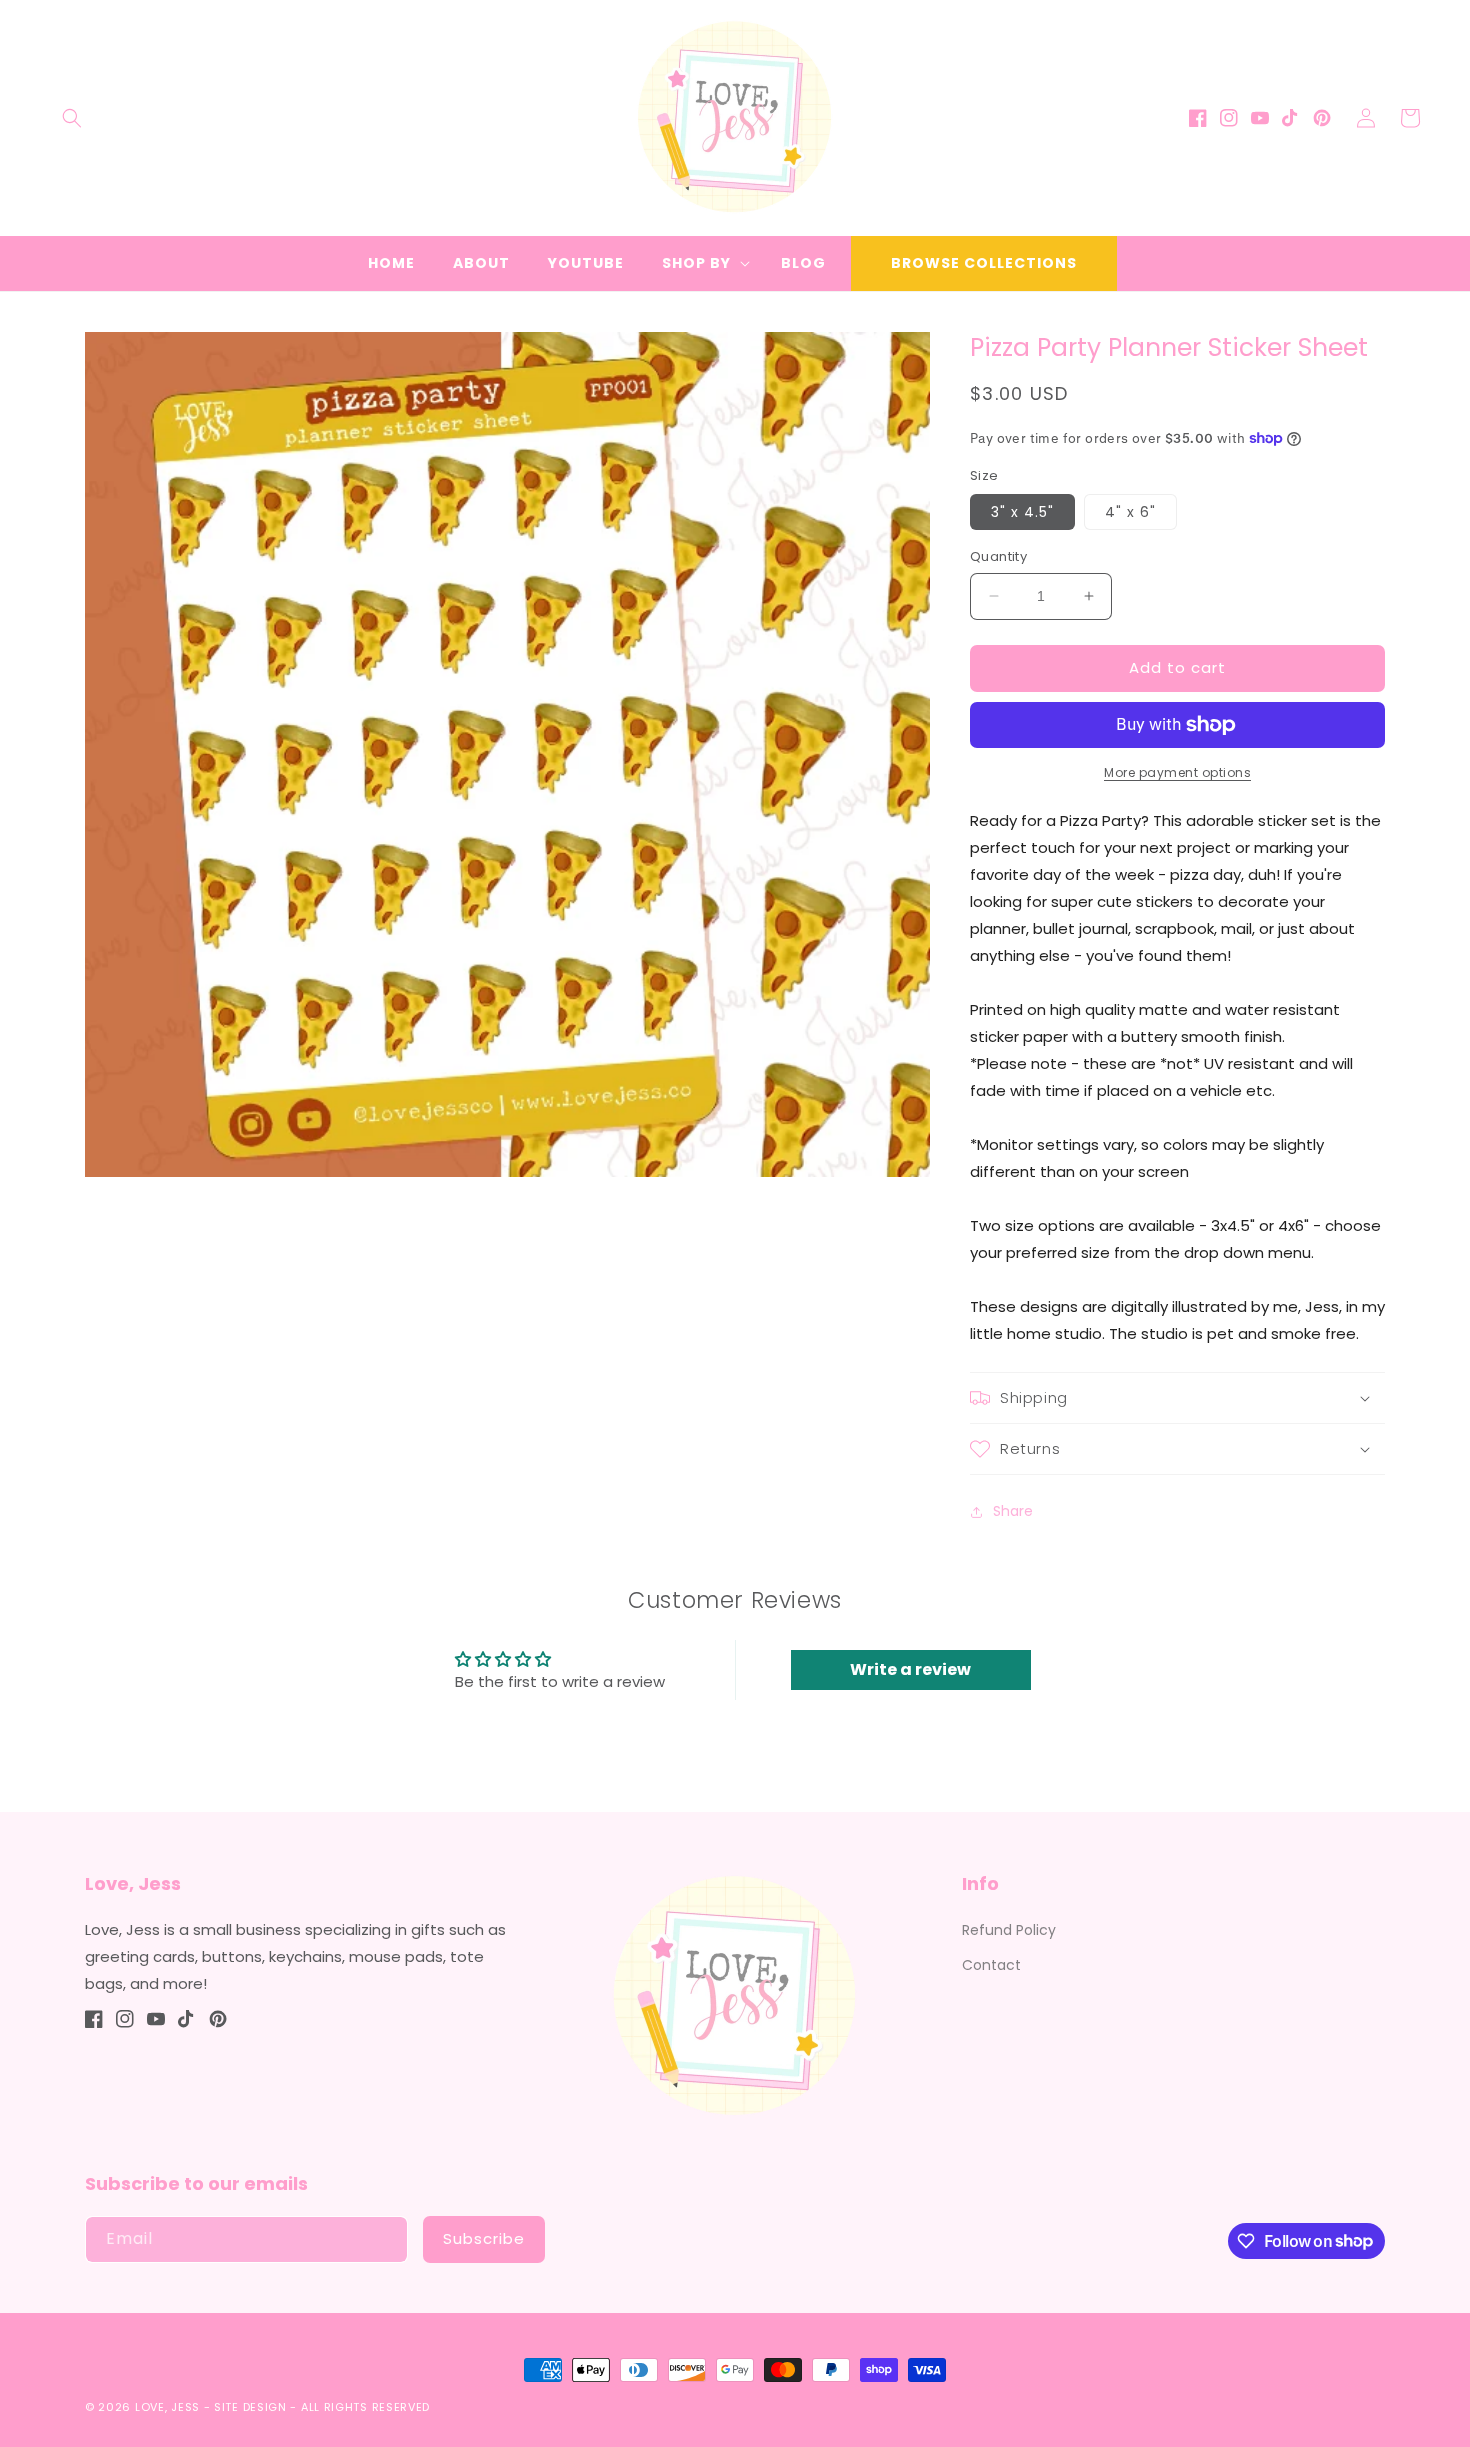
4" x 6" (1130, 512)
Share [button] (1013, 1511)
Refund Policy (1009, 1930)
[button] (72, 118)
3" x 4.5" (1022, 512)
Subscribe (484, 2238)
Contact (991, 1965)
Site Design (250, 2407)
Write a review (910, 1669)
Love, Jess (167, 2407)
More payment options (1177, 772)
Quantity (998, 556)
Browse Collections (984, 263)
